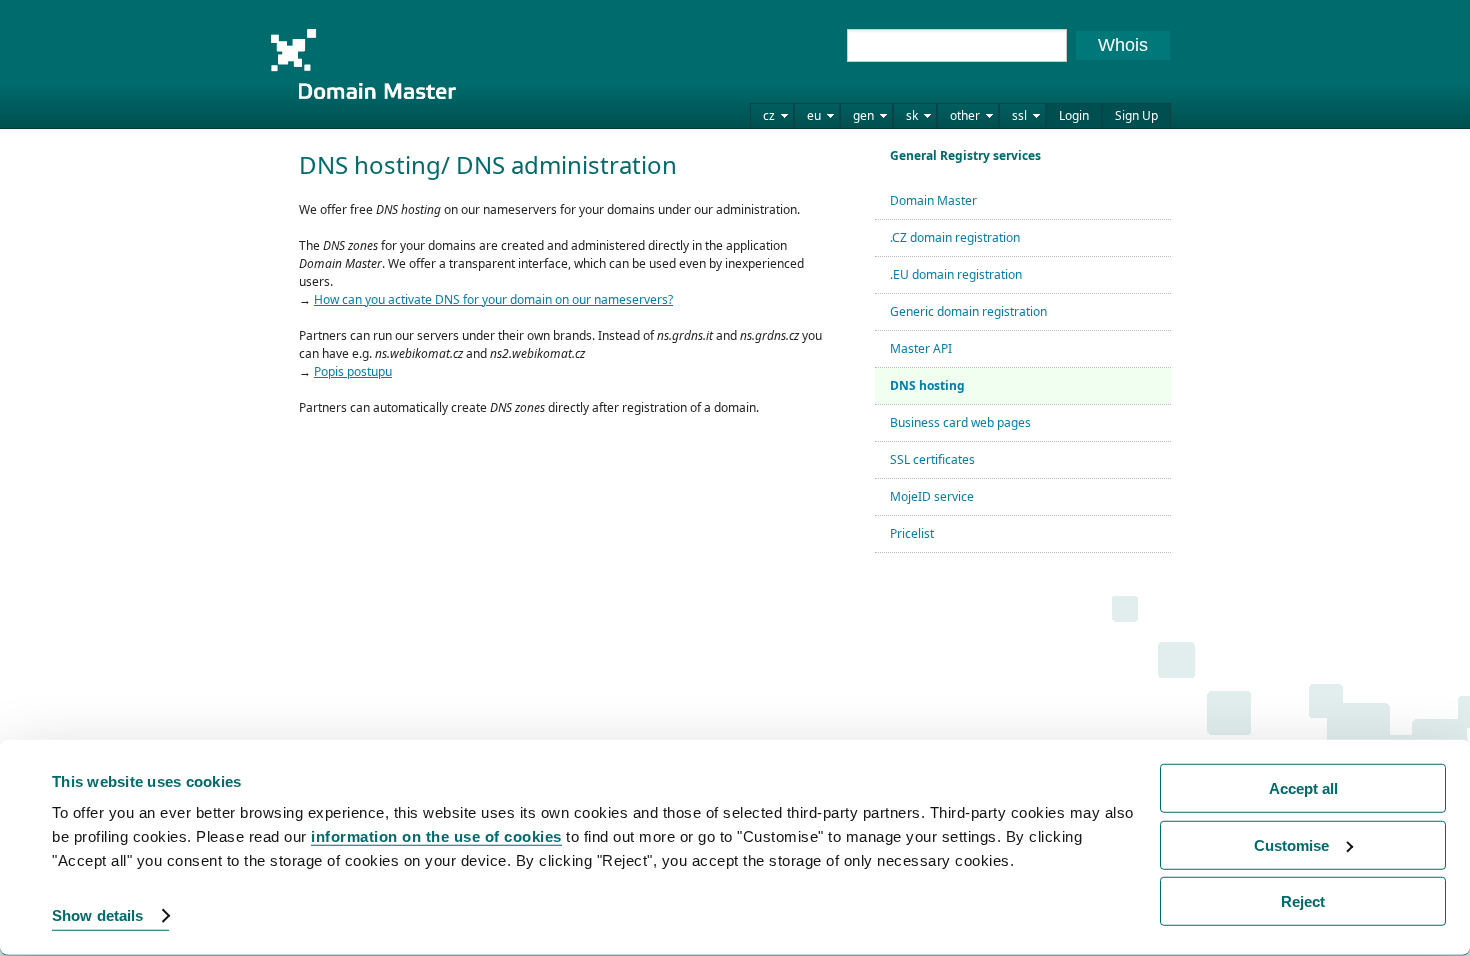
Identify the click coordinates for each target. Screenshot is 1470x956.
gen (863, 115)
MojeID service (932, 496)
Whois (1123, 45)
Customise (1291, 844)
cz (769, 115)
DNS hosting (927, 385)
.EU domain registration (956, 274)
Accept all (1303, 788)
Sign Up (1136, 115)
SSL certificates (932, 459)
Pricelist (912, 533)
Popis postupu (353, 371)
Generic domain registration (968, 311)
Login (1074, 115)
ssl (1019, 115)
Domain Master (363, 64)
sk (912, 115)
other (965, 115)
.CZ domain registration (955, 237)
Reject (1303, 901)
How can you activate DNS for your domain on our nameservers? (493, 299)
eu (814, 115)
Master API (921, 348)
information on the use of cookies (436, 836)
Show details (97, 915)
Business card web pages (960, 422)
